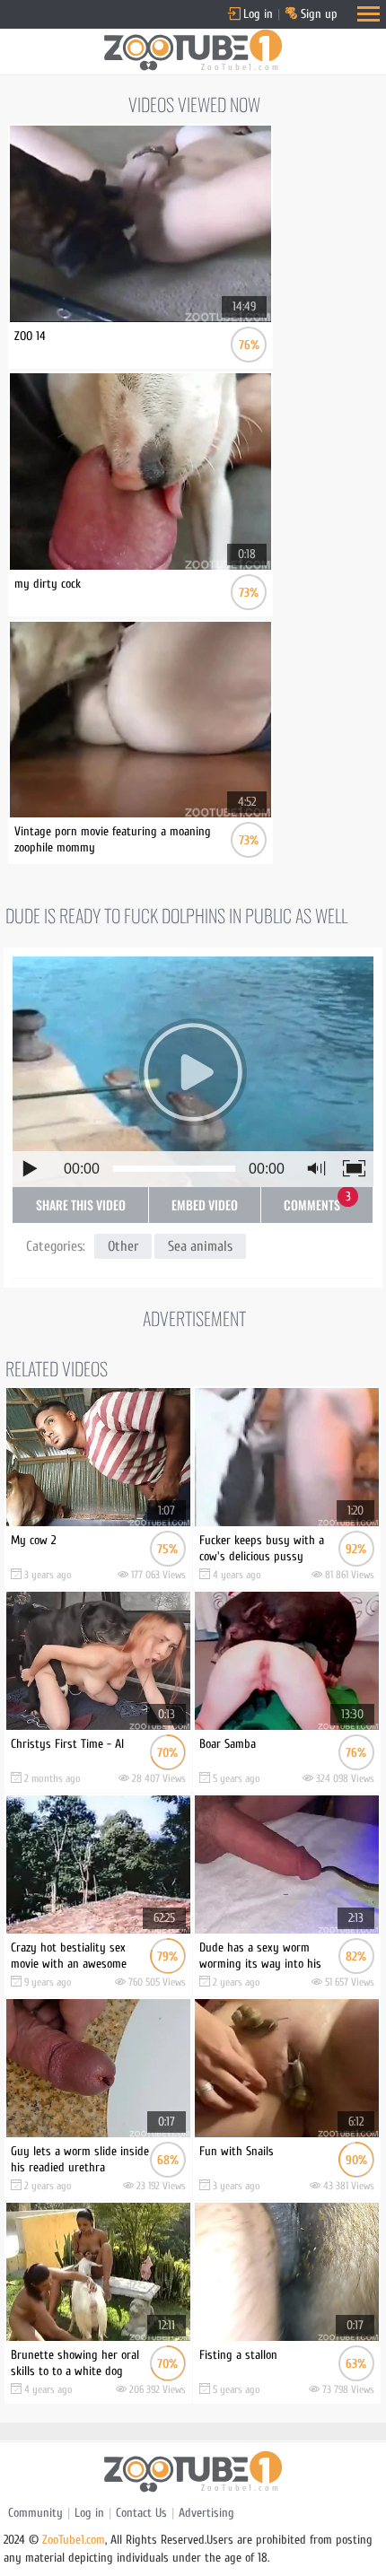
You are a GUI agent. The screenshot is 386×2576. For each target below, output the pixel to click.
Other (123, 1246)
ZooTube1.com (74, 2540)
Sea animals (200, 1246)
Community (35, 2513)
